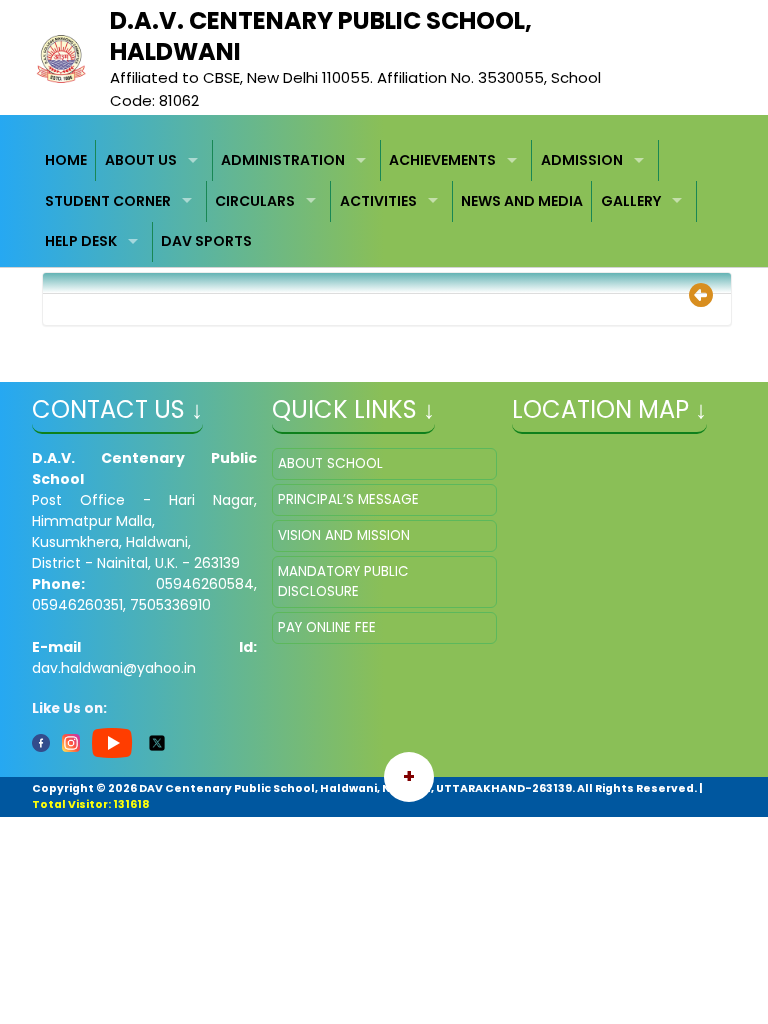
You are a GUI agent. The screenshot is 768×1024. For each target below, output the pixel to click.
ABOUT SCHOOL (330, 463)
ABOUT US (141, 160)
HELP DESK (81, 241)
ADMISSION (582, 160)
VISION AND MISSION (344, 535)
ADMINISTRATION (283, 160)
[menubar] (384, 201)
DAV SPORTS (206, 241)
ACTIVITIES (378, 201)
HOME (66, 160)
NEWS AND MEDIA (522, 201)
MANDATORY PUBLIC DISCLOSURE (343, 581)
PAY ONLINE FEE (327, 627)
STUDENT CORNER (108, 201)
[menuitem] (67, 160)
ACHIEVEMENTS (442, 160)
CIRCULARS (255, 201)
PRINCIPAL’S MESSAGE (348, 499)
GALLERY (631, 201)
